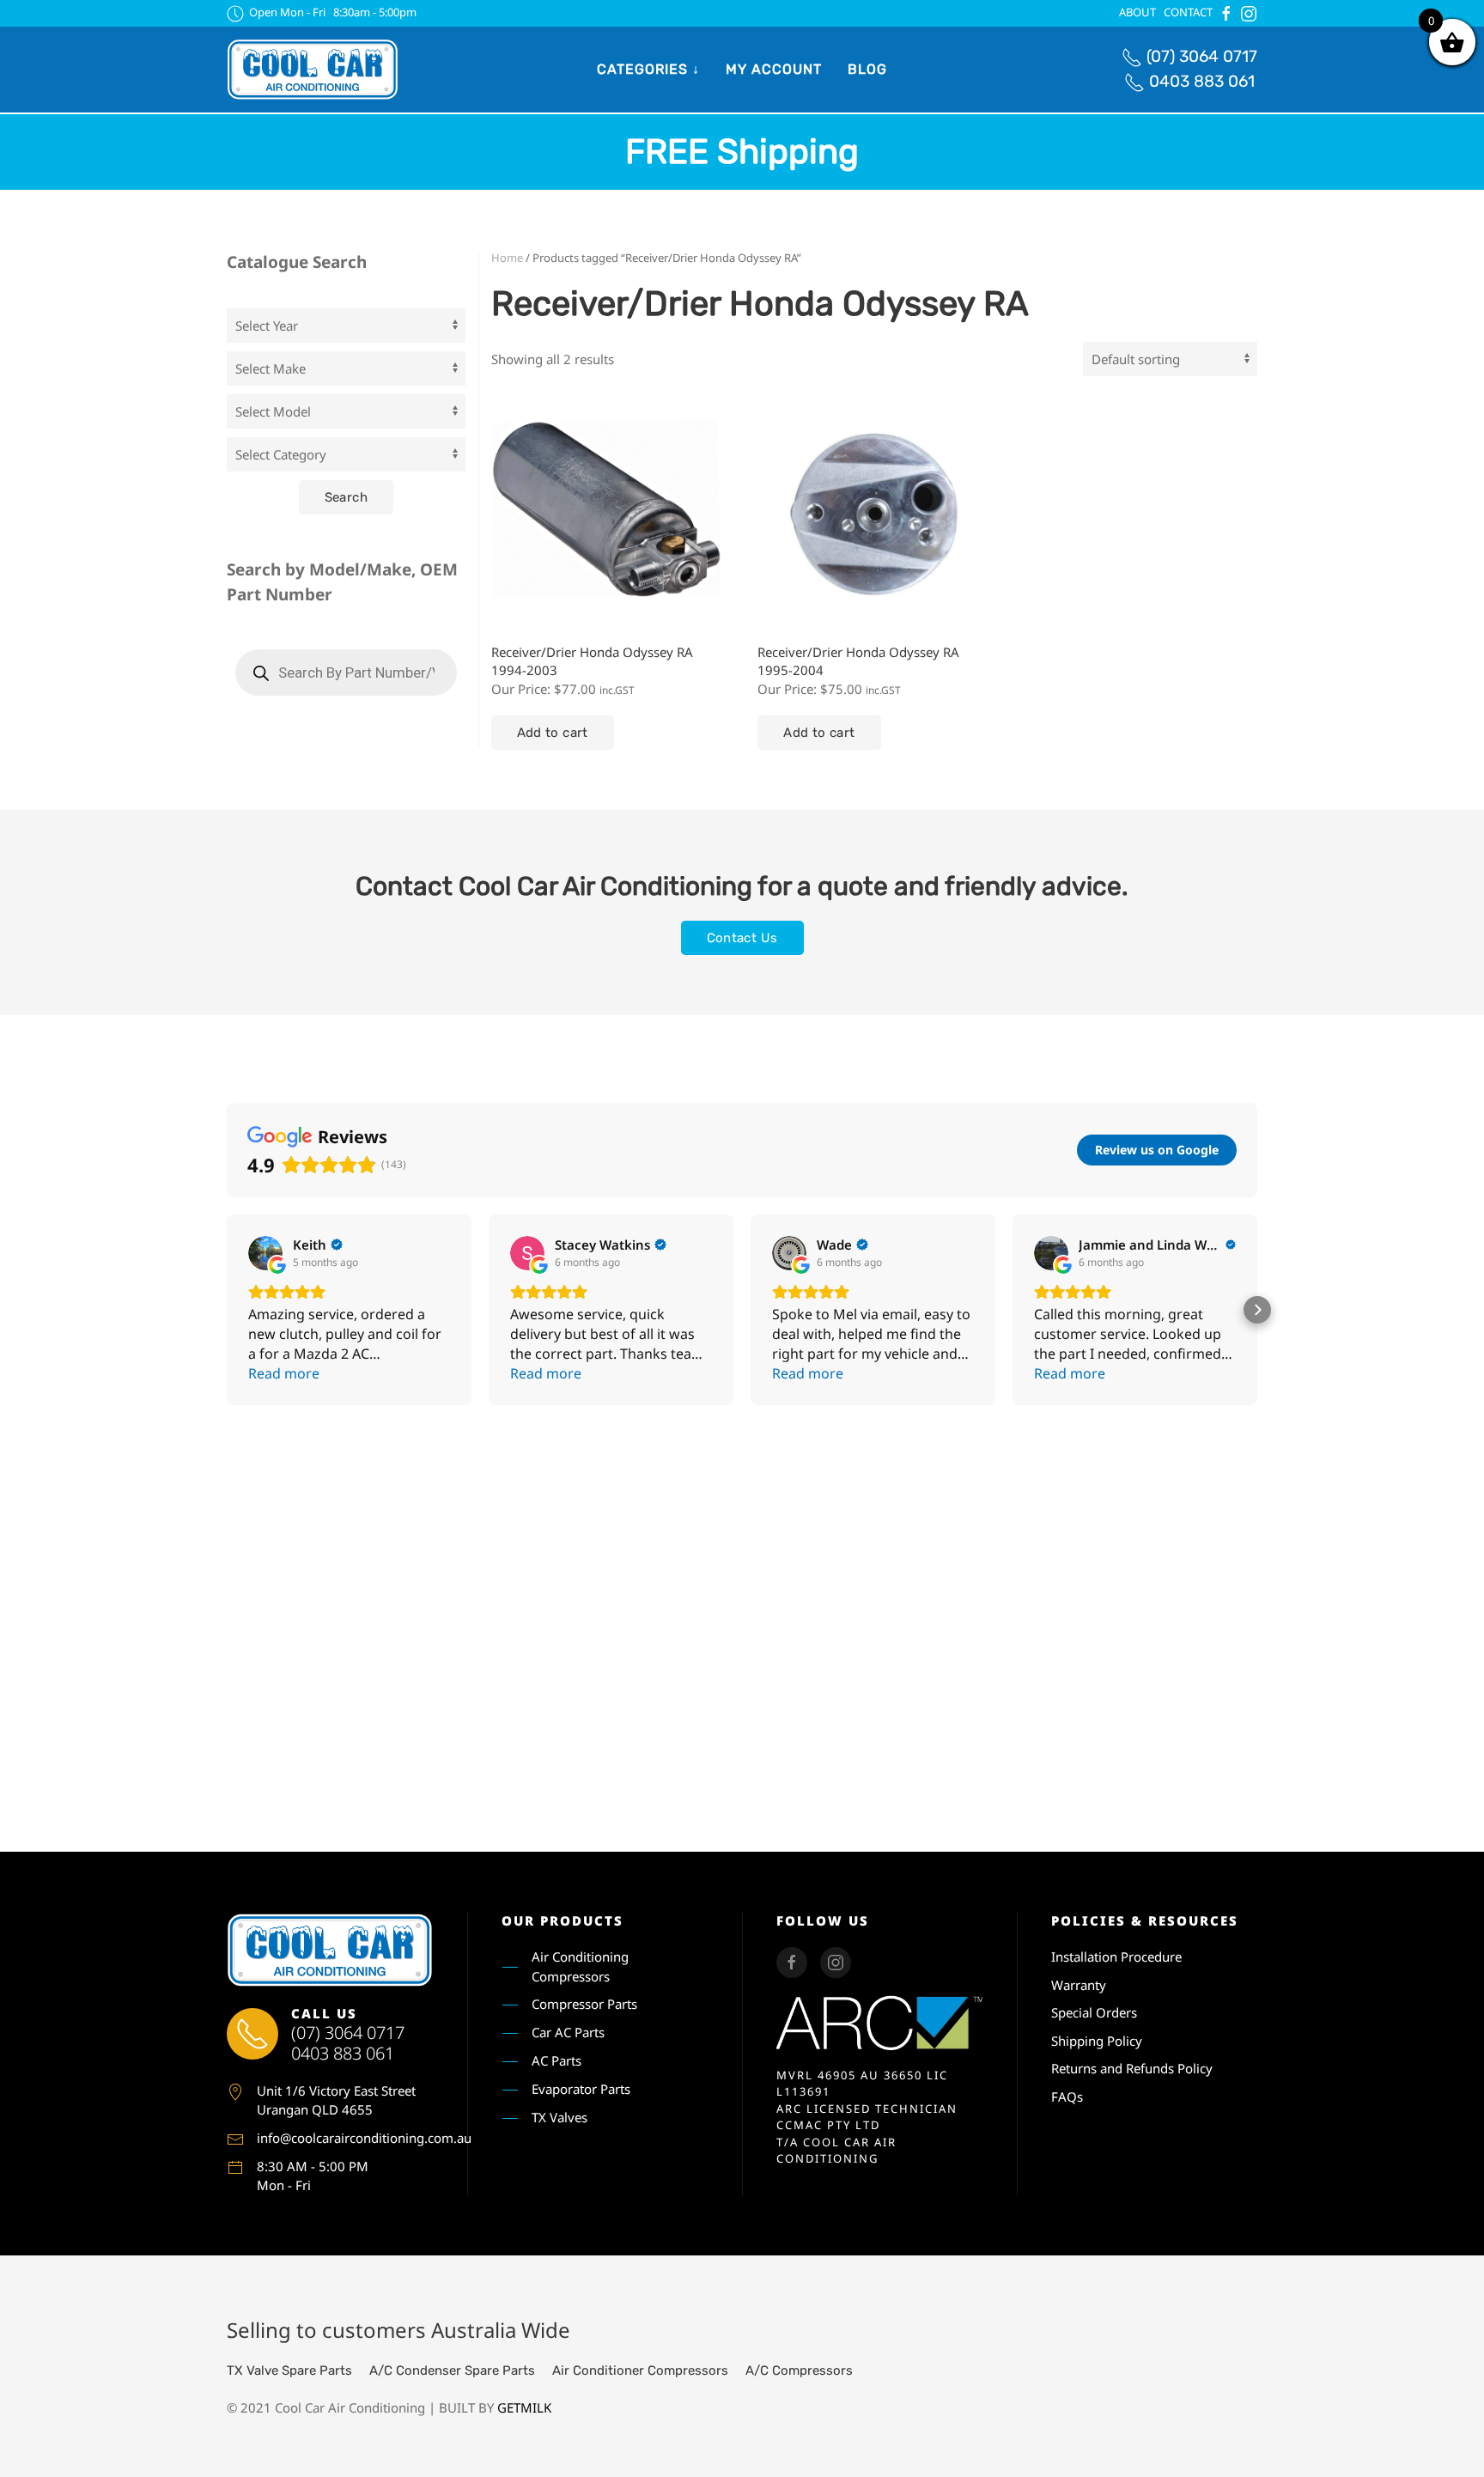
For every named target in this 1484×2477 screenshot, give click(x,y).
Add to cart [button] (553, 733)
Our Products (563, 1920)
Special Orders (1094, 2012)
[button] (227, 1310)
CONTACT (1188, 12)
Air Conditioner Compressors (640, 2370)
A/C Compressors (799, 2370)
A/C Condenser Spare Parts (452, 2370)
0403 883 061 (1202, 81)
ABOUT (1137, 12)
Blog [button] (867, 69)
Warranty (1079, 1985)
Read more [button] (284, 1373)
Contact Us (742, 938)
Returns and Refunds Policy (1132, 2068)
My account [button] (774, 69)
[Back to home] (313, 70)
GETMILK (524, 2407)
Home (507, 258)
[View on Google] (265, 1253)
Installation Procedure (1116, 1957)
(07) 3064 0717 (1202, 56)
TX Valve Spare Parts (289, 2370)
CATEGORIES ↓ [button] (648, 69)
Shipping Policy (1097, 2041)
